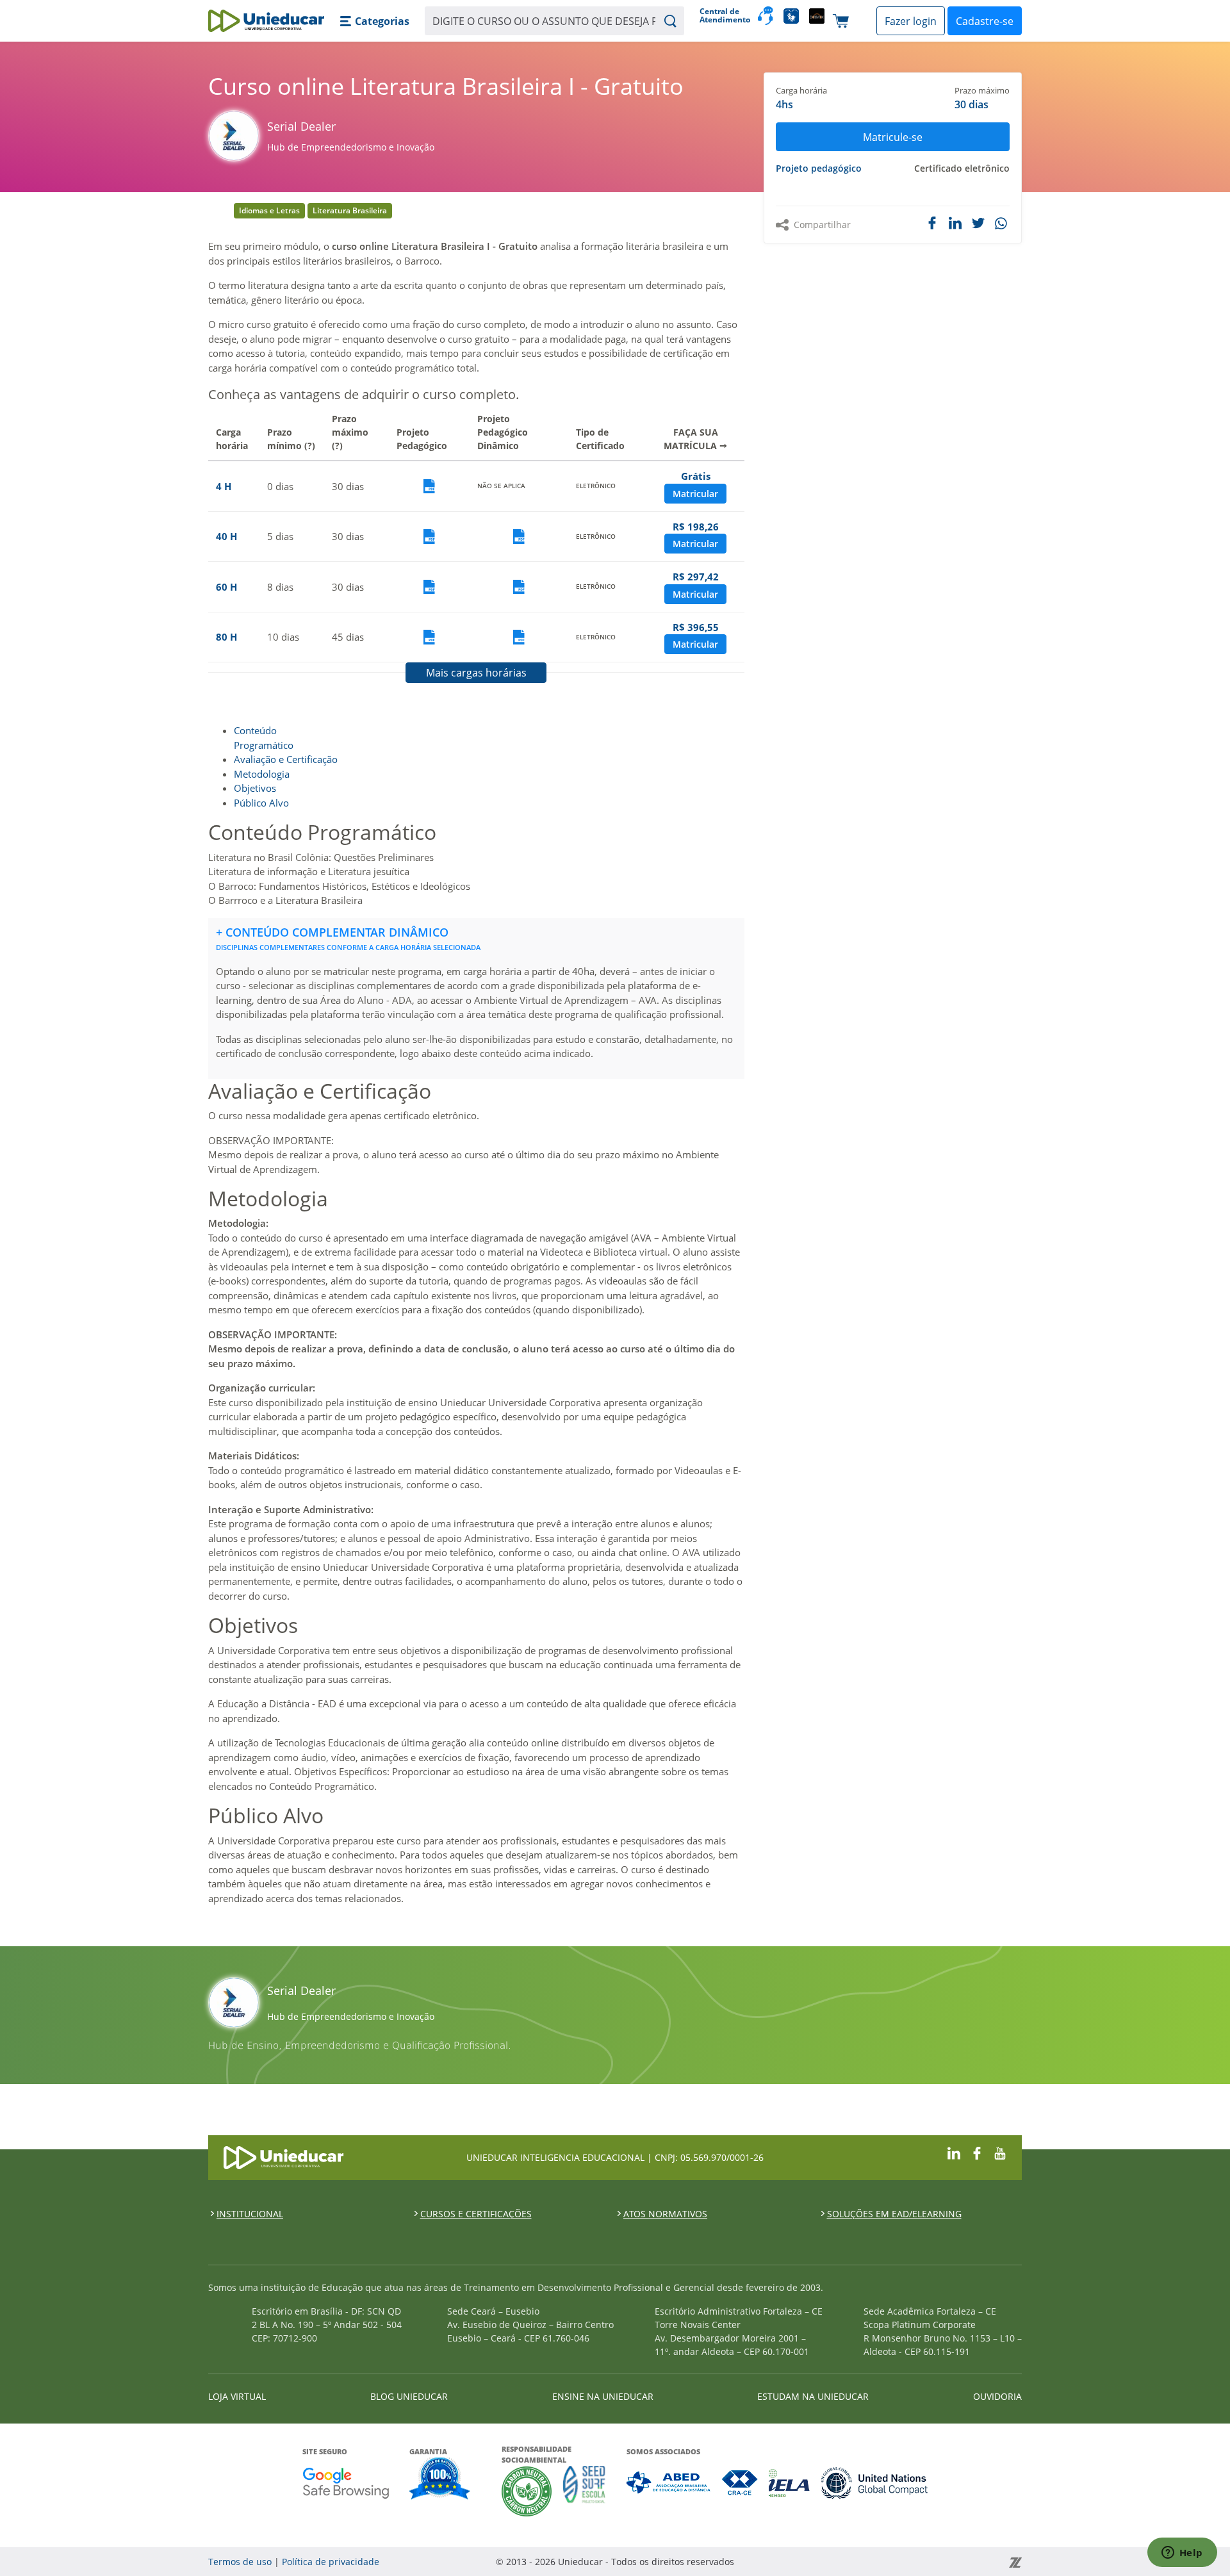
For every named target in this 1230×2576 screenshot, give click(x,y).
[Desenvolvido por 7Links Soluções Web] (900, 2562)
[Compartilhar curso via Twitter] (978, 223)
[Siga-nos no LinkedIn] (954, 2152)
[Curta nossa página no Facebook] (977, 2152)
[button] (374, 21)
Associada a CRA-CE (740, 2483)
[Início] (266, 21)
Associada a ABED (669, 2483)
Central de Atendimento (724, 16)
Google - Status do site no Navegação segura (346, 2483)
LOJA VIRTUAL (237, 2396)
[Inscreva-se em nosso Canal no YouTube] (1000, 2152)
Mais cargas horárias (476, 673)
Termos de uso (240, 2562)
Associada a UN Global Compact (875, 2483)
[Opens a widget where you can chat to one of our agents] (1182, 2554)
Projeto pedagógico (819, 168)
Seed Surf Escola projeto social (584, 2491)
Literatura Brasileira (350, 210)
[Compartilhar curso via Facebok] (932, 223)
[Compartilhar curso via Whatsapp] (1002, 224)
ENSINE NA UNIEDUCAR (603, 2396)
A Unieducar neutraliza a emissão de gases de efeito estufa (527, 2491)
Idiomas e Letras (269, 210)
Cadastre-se (985, 21)
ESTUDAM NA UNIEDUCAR (813, 2396)
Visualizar (429, 487)
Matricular (695, 494)
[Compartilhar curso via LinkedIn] (955, 223)
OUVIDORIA (997, 2396)
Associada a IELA (790, 2483)
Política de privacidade (331, 2562)
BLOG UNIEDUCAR (409, 2396)
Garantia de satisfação (440, 2480)
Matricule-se (893, 137)
